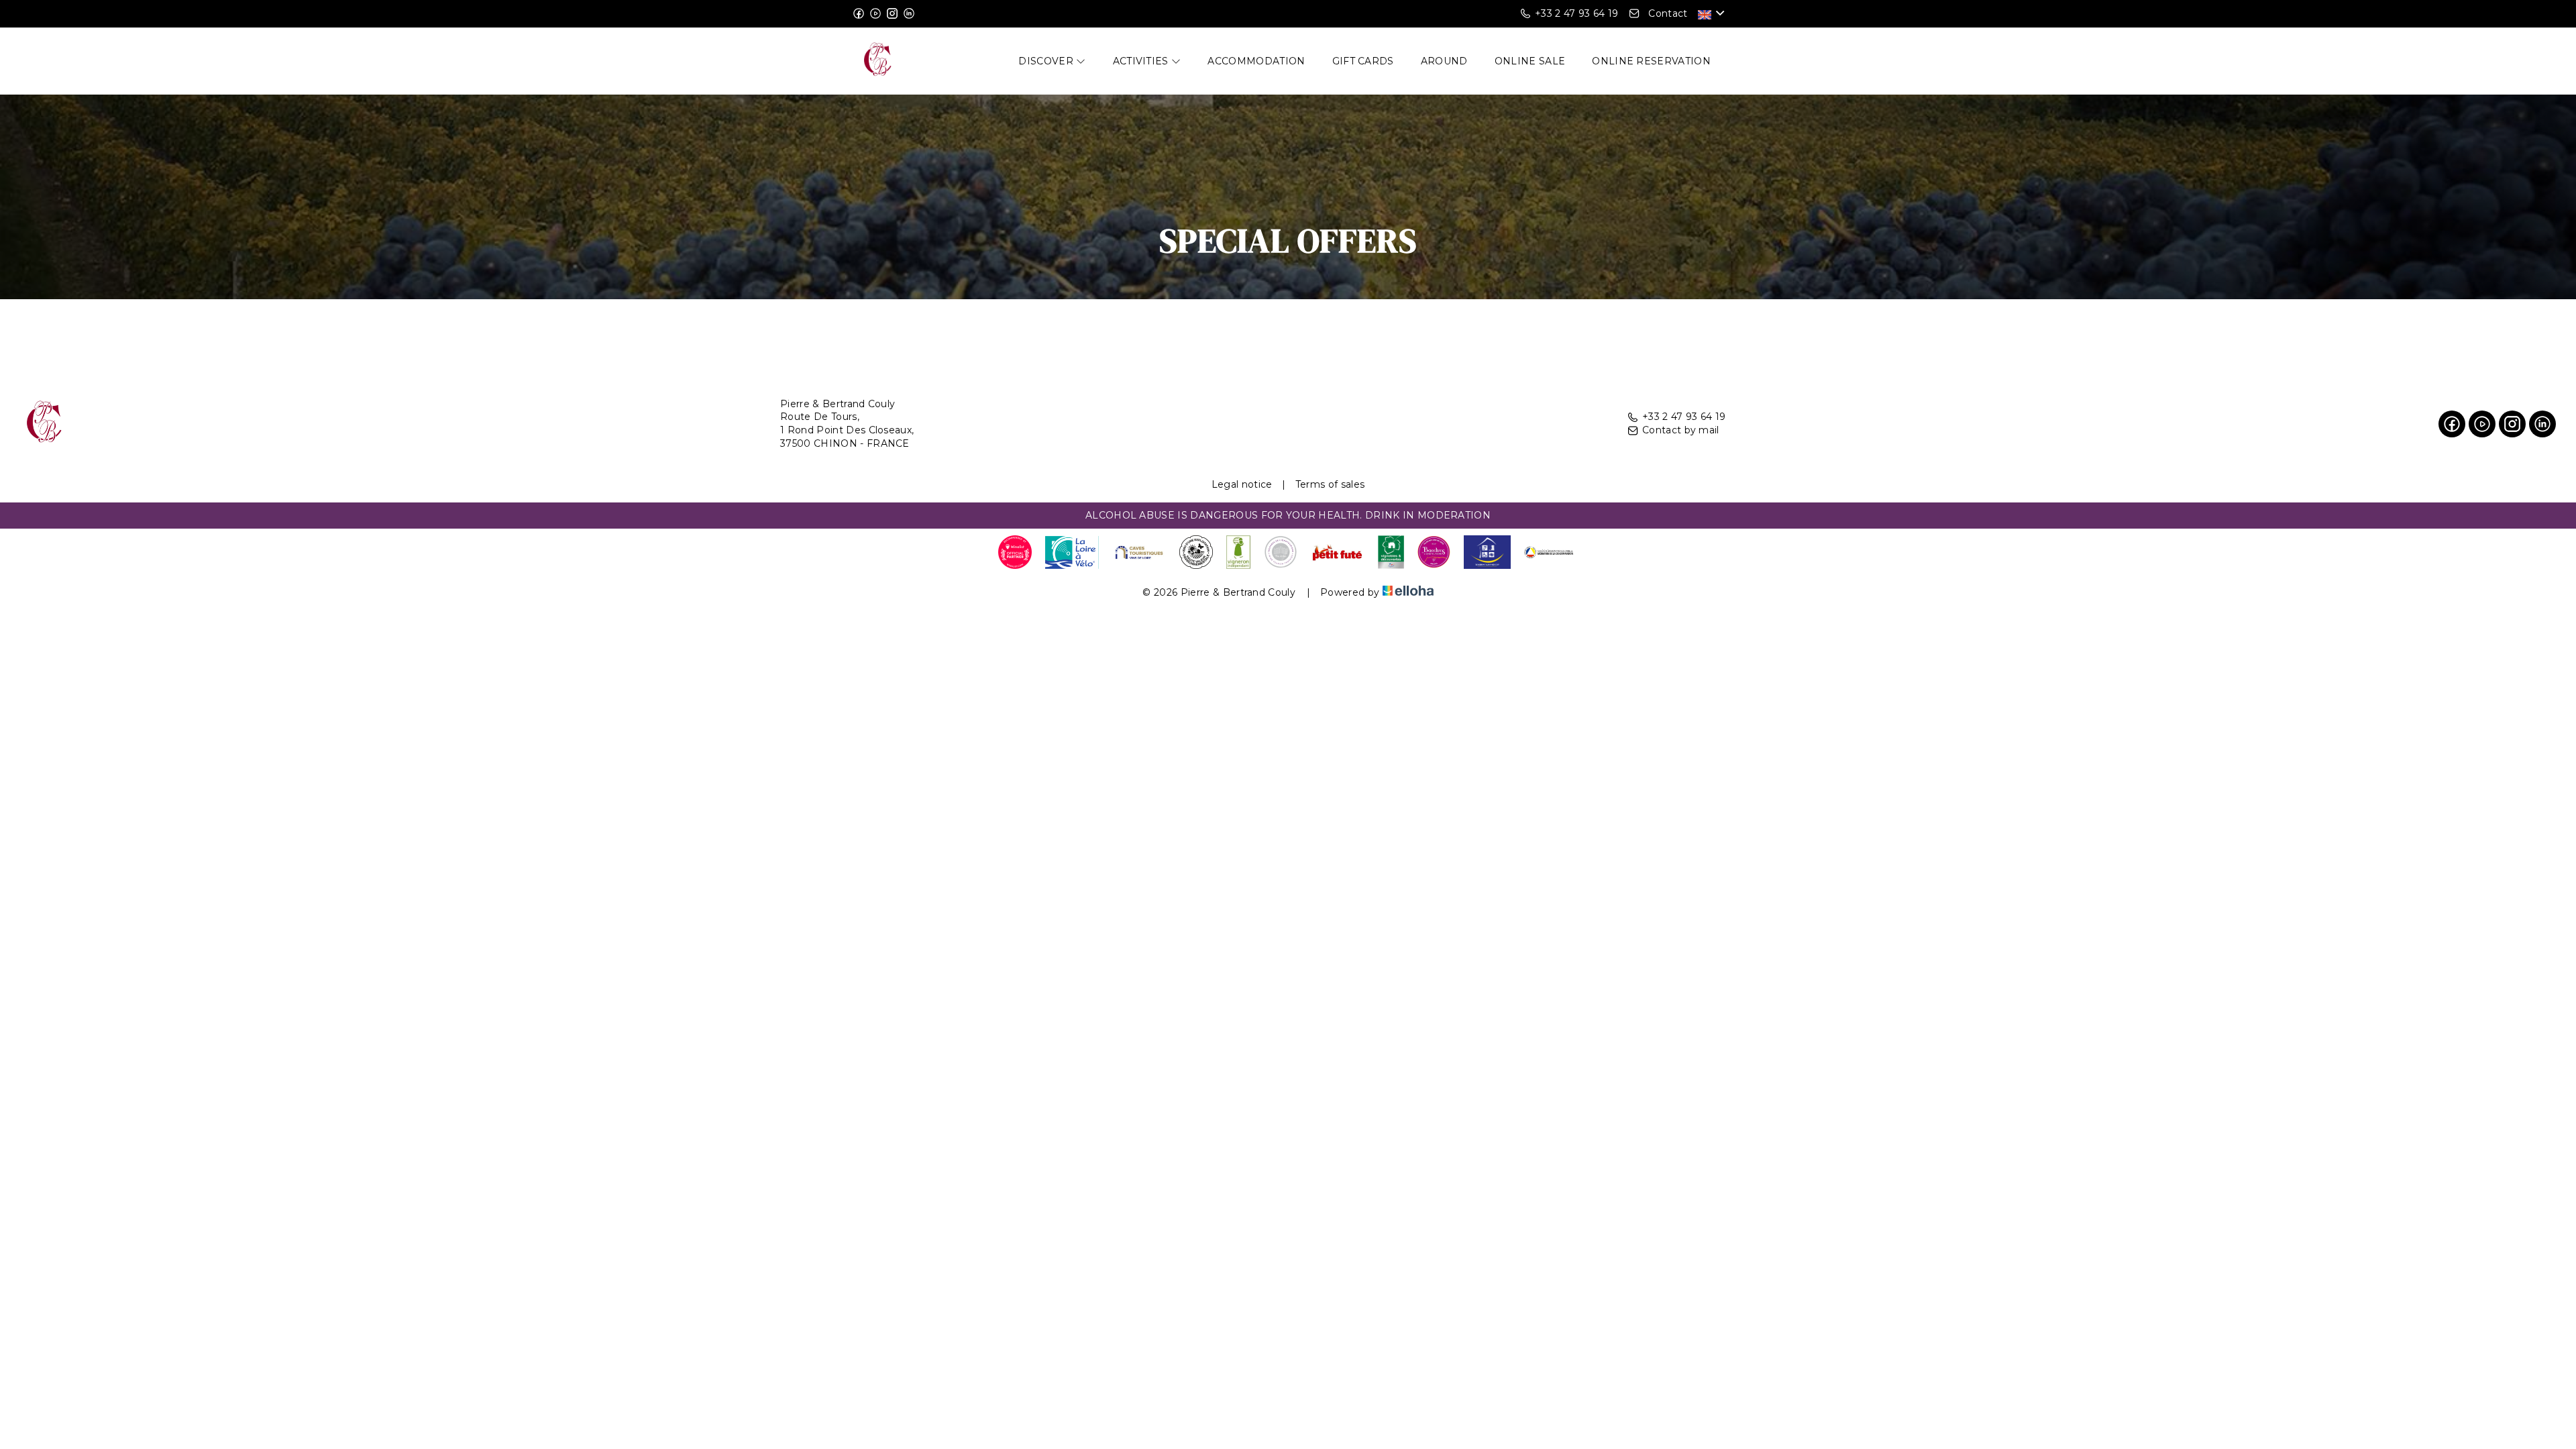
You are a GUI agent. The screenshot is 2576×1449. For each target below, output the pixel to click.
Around (1444, 61)
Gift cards (1363, 61)
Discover (1047, 61)
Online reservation (1651, 61)
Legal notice (1242, 484)
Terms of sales (1330, 484)
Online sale (1530, 61)
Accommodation (1256, 61)
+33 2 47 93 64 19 (1684, 417)
